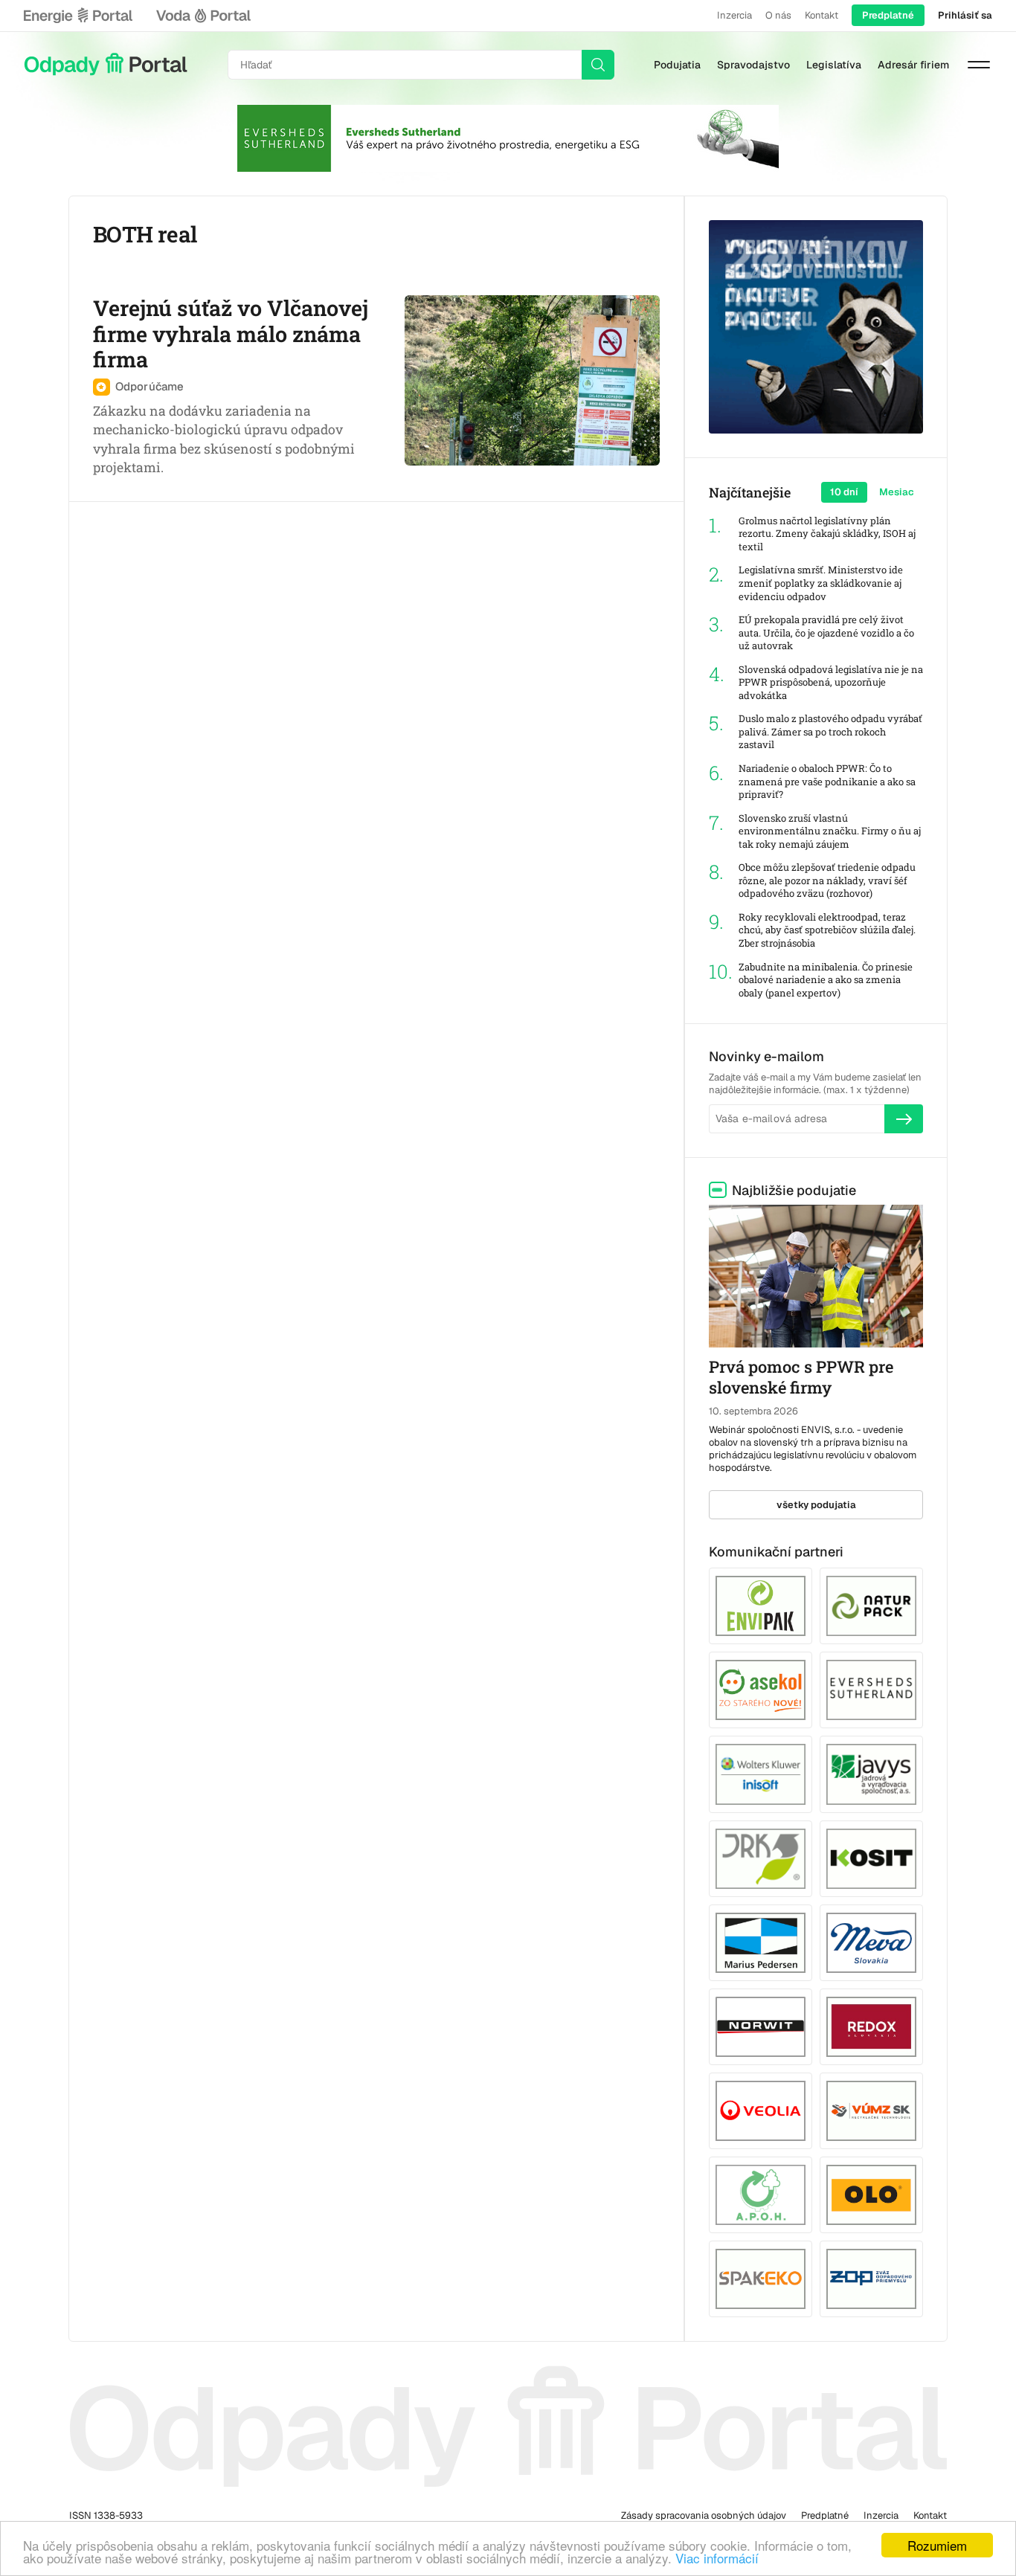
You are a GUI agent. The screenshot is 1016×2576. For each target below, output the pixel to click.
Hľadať (598, 65)
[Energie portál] (78, 16)
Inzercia (734, 15)
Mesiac (897, 492)
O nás (778, 15)
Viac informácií (717, 2558)
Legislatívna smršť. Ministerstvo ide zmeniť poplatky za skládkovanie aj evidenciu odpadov (821, 583)
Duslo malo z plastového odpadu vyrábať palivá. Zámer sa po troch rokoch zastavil (830, 732)
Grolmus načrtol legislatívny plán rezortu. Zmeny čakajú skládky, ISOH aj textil (827, 534)
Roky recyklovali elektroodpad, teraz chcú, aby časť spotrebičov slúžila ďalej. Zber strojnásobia (827, 930)
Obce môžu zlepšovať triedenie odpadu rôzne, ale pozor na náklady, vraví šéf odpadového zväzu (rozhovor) (827, 880)
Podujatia (677, 65)
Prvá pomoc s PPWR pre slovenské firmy (801, 1377)
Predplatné (888, 15)
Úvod (106, 65)
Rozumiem (937, 2545)
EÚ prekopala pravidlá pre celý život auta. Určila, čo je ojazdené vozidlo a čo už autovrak (826, 633)
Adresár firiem (913, 65)
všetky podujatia (816, 1505)
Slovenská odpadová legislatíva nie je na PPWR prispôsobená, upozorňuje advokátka (831, 683)
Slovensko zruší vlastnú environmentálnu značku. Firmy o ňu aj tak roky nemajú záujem (830, 831)
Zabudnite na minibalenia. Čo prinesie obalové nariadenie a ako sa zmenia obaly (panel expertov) (826, 980)
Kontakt (822, 15)
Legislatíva (834, 65)
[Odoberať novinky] (904, 1118)
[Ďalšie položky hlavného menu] (979, 65)
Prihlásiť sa (965, 15)
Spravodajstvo (753, 65)
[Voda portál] (203, 16)
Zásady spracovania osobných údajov (704, 2515)
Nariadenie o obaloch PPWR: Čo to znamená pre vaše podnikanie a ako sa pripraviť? (827, 782)
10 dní (844, 492)
